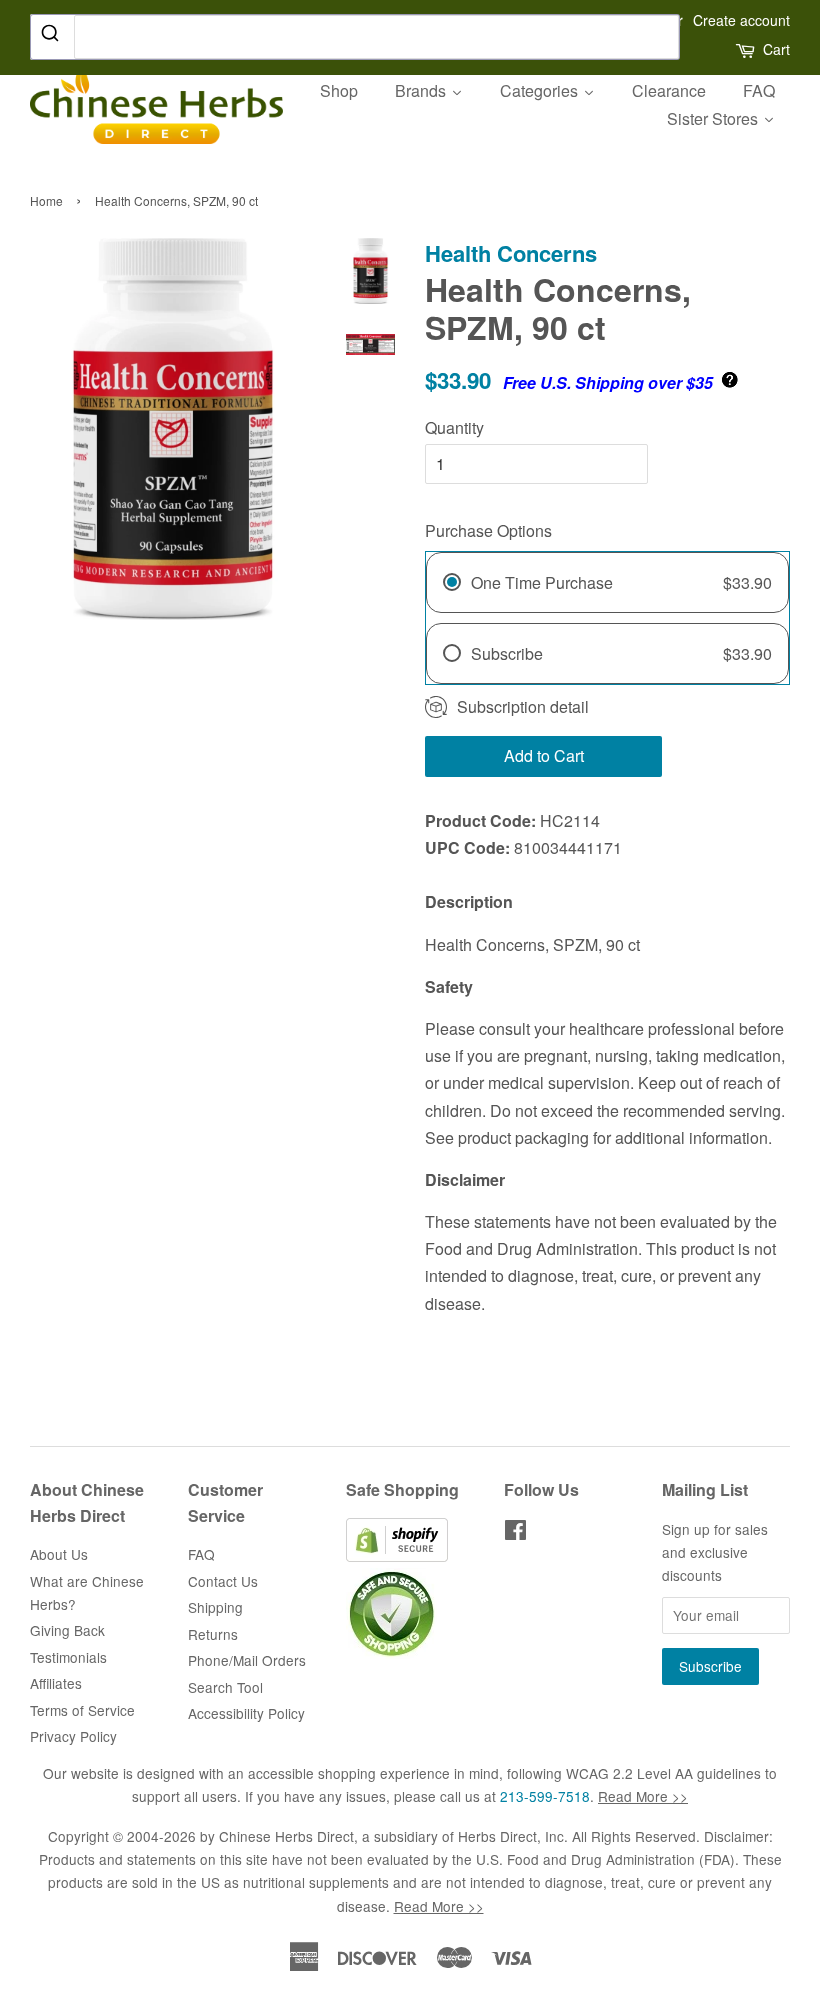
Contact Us (223, 1581)
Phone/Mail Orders (247, 1660)
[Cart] (747, 49)
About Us (59, 1554)
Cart (776, 49)
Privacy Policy (73, 1736)
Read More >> (643, 1796)
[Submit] (52, 36)
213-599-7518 (545, 1796)
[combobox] (355, 37)
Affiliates (56, 1683)
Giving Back (67, 1630)
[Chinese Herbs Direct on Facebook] (515, 1533)
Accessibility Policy (246, 1713)
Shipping (215, 1607)
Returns (213, 1634)
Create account (741, 20)
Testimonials (68, 1657)
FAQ (201, 1554)
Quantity (454, 427)
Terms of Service (82, 1710)
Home (46, 200)
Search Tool (225, 1687)
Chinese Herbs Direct (286, 1836)
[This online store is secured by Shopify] (397, 1556)
